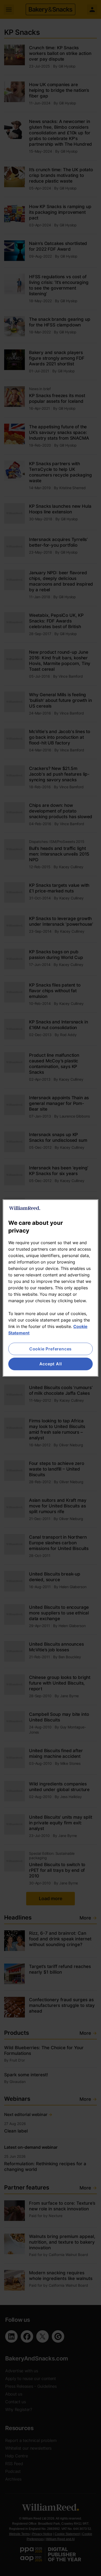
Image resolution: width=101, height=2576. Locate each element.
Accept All (51, 1364)
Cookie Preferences (51, 1349)
